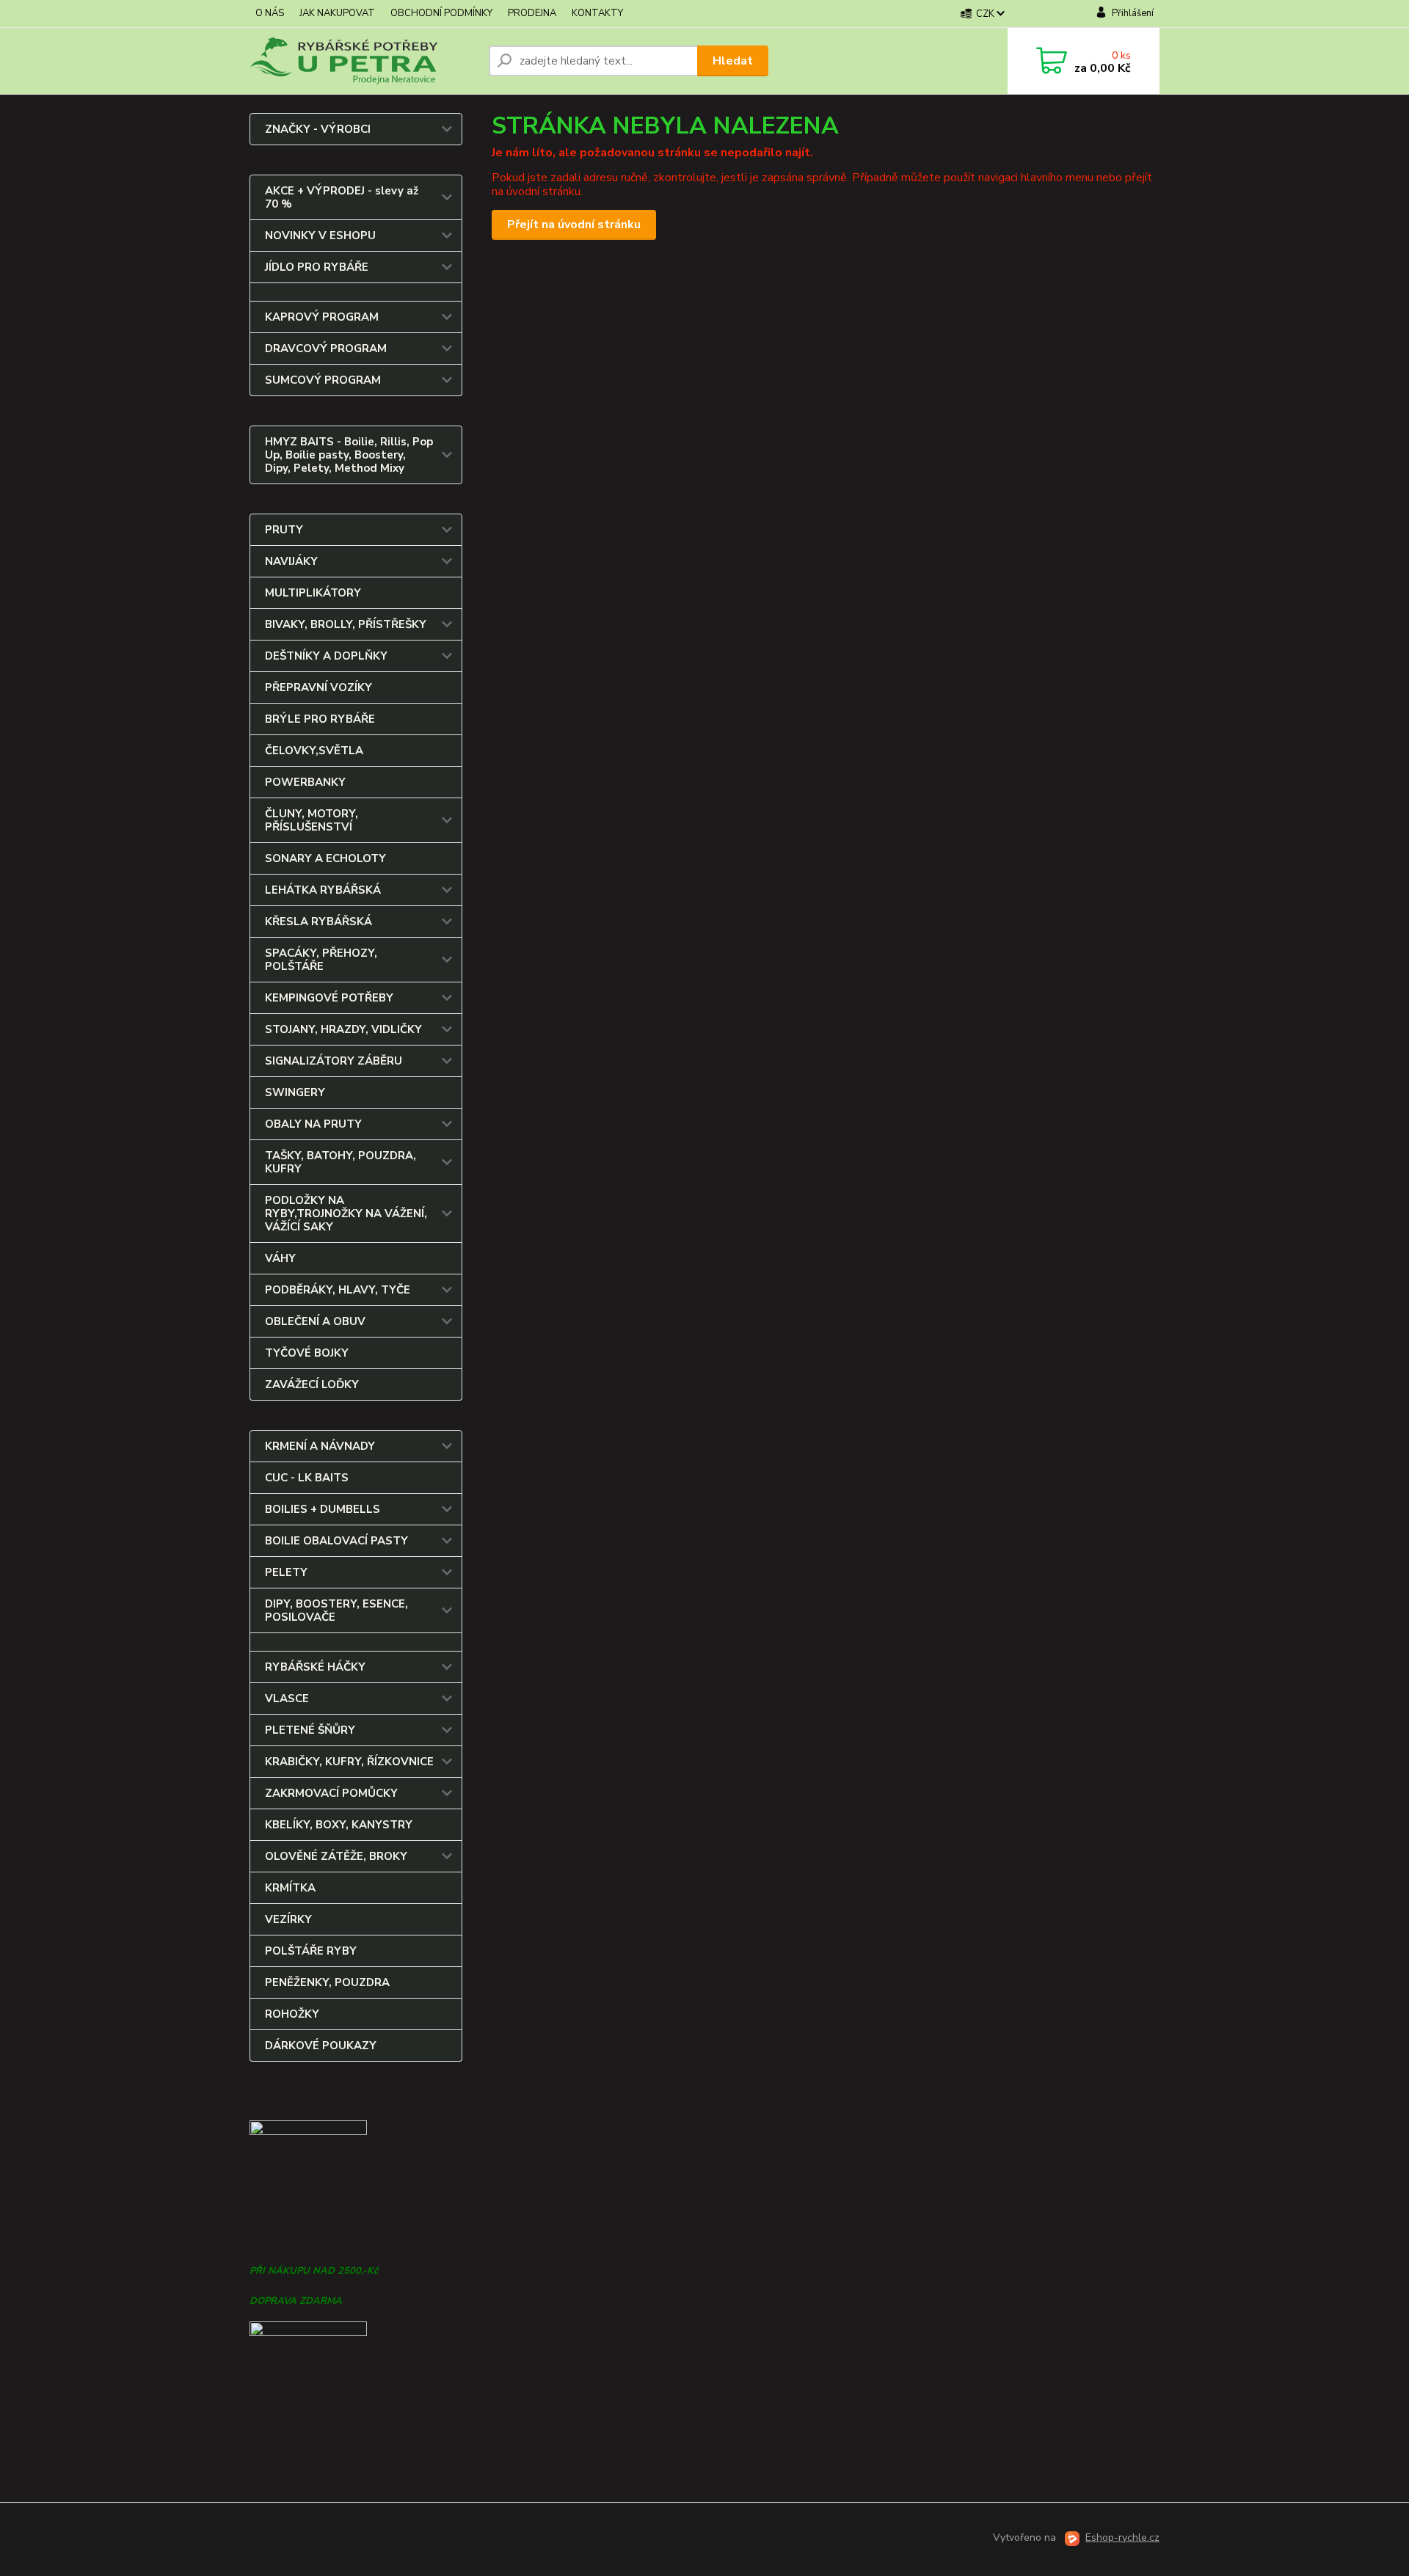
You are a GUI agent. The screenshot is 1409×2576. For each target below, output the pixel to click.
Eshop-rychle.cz (1122, 2537)
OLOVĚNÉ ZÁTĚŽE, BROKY (336, 1856)
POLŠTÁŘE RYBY (311, 1951)
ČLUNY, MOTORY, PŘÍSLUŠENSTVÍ (312, 820)
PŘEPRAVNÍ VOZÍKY (318, 687)
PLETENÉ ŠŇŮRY (310, 1730)
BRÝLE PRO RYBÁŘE (320, 719)
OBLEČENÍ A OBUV (315, 1321)
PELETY (286, 1572)
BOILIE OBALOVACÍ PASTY (336, 1541)
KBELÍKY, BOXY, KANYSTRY (339, 1825)
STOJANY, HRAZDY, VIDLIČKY (343, 1029)
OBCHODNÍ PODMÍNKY (441, 13)
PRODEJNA (532, 13)
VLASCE (287, 1699)
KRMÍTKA (290, 1888)
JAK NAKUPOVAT (337, 13)
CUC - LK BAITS (307, 1478)
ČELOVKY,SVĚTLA (314, 751)
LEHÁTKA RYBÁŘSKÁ (323, 890)
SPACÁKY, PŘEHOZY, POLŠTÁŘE (321, 960)
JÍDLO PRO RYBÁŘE (317, 267)
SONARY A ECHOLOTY (325, 858)
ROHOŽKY (292, 2014)
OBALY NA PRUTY (313, 1124)
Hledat (733, 61)
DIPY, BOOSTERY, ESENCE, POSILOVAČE (336, 1610)
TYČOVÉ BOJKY (307, 1353)
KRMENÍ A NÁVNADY (320, 1446)
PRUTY (284, 530)
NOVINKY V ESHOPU (320, 236)
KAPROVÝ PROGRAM (322, 317)
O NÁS (270, 13)
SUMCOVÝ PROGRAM (323, 380)
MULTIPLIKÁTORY (313, 593)
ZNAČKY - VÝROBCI (318, 129)
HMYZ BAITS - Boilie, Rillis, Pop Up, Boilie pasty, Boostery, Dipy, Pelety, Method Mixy (349, 455)
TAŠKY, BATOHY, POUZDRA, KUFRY (341, 1162)
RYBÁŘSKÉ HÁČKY (315, 1667)
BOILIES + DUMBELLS (323, 1509)
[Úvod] (363, 61)
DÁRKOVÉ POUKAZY (321, 2046)
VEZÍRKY (288, 1919)
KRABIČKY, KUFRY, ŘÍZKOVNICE (349, 1762)
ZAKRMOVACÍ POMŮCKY (331, 1793)
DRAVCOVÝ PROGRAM (326, 349)
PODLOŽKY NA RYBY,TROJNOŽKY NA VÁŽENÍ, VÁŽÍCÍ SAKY (346, 1214)
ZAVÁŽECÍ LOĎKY (312, 1384)
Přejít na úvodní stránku (574, 225)
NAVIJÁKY (291, 561)
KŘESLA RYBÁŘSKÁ (318, 922)
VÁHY (280, 1258)
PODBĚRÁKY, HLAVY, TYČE (338, 1290)
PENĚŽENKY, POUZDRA (327, 1982)
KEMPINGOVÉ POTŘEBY (329, 998)
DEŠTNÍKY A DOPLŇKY (326, 656)
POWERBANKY (305, 782)
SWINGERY (295, 1092)
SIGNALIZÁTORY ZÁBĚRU (334, 1061)
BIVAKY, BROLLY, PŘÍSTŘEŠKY (346, 624)
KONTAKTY (597, 13)
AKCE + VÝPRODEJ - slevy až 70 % (342, 197)
